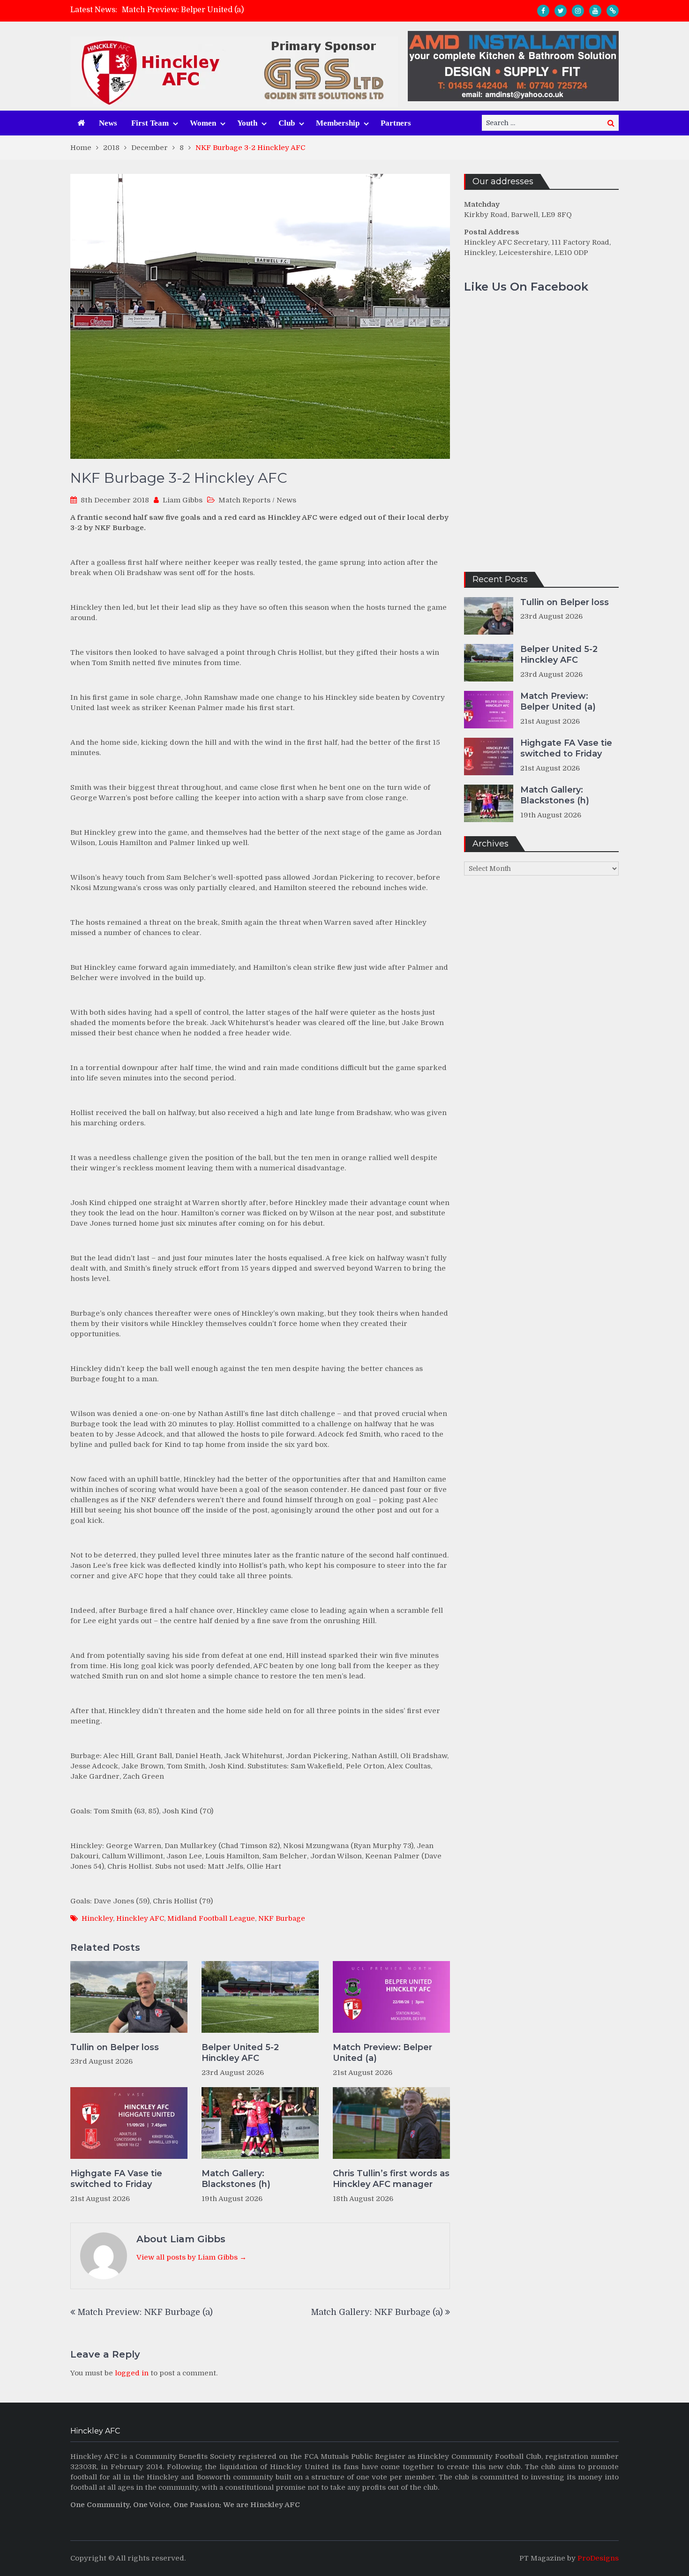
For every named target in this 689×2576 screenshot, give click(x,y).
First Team (150, 123)
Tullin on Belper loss (115, 2047)
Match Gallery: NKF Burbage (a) (377, 2312)
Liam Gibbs (183, 500)
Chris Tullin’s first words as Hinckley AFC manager (391, 2179)
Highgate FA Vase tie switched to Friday (116, 2179)
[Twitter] (561, 11)
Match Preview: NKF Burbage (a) (145, 2312)
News (108, 123)
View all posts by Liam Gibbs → (191, 2257)
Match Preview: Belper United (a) (183, 10)
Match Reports (244, 500)
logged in (132, 2373)
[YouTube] (595, 11)
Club (287, 123)
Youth (247, 123)
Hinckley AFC (140, 1918)
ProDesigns (598, 2558)
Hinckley (97, 1918)
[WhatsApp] (613, 11)
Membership (338, 123)
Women (203, 123)
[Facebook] (543, 11)
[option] (261, 10)
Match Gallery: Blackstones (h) (236, 2179)
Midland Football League (211, 1918)
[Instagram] (578, 11)
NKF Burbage (282, 1918)
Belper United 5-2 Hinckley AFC (240, 2053)
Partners (396, 123)
